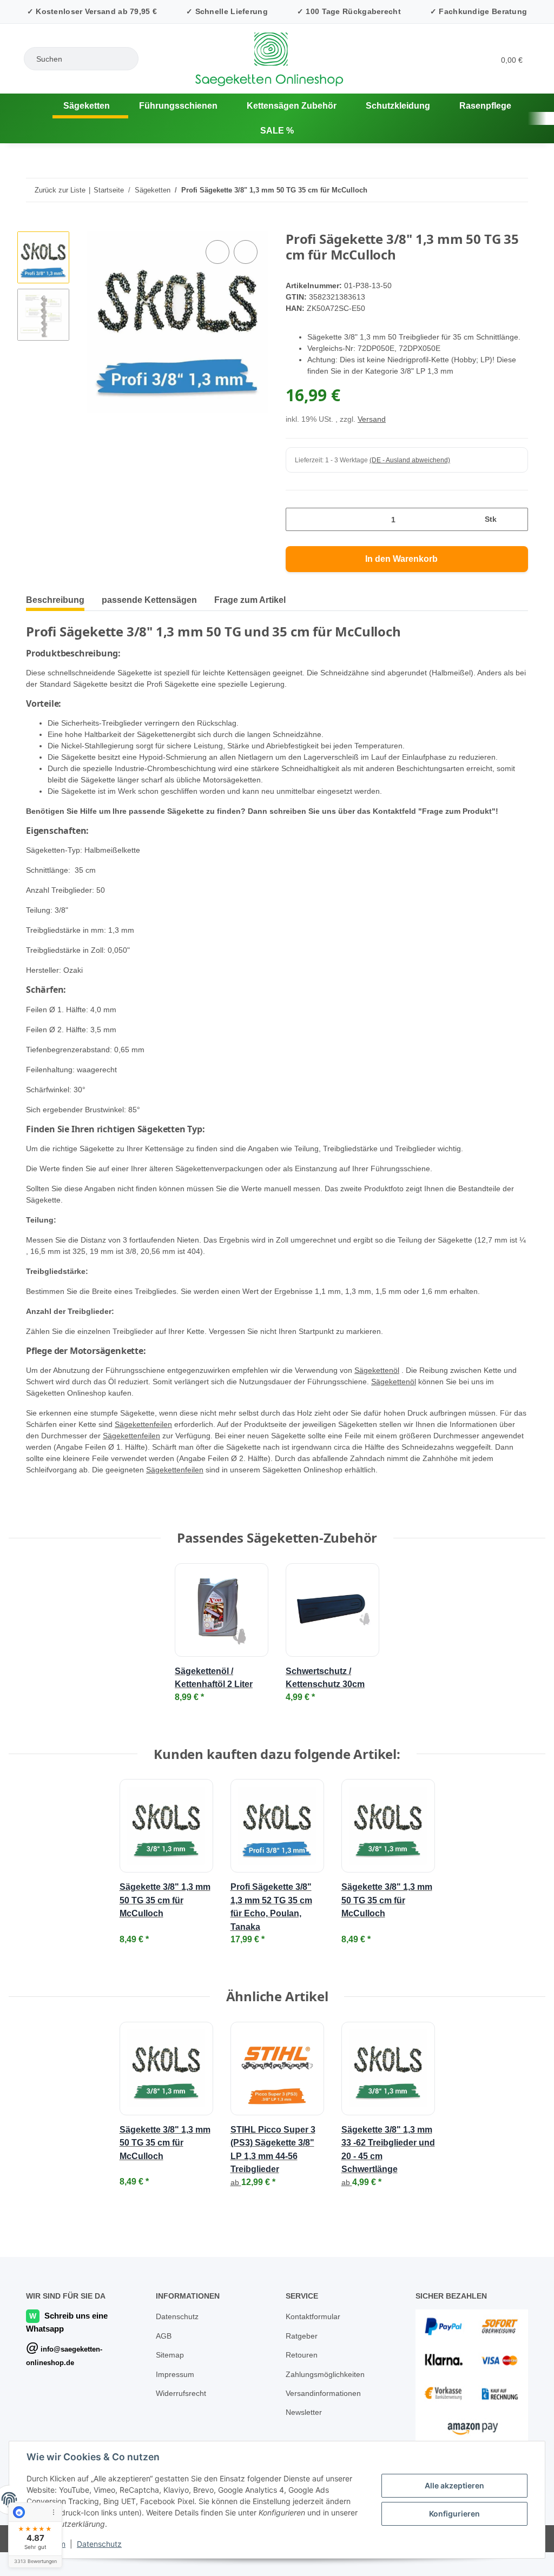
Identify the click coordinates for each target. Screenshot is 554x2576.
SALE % (526, 106)
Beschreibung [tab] (55, 587)
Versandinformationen (327, 2392)
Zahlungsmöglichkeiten (328, 2373)
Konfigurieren (454, 2514)
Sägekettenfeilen (180, 1412)
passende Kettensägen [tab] (149, 587)
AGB (163, 2335)
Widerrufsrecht (183, 2392)
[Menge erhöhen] (516, 506)
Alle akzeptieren (454, 2485)
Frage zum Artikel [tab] (250, 587)
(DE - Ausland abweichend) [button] (412, 447)
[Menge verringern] (298, 506)
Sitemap (171, 2353)
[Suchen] (125, 59)
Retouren (302, 2353)
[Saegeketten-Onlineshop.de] (16, 106)
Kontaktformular (315, 2315)
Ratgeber (302, 2335)
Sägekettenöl (401, 1357)
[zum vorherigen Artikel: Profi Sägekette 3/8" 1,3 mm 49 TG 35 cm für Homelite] (493, 165)
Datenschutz (99, 2544)
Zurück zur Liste (60, 165)
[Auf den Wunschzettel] (246, 228)
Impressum (176, 2373)
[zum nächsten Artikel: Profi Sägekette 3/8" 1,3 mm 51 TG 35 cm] (516, 165)
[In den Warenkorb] (35, 201)
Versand (374, 406)
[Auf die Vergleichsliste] (217, 228)
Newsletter (305, 2411)
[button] (441, 59)
